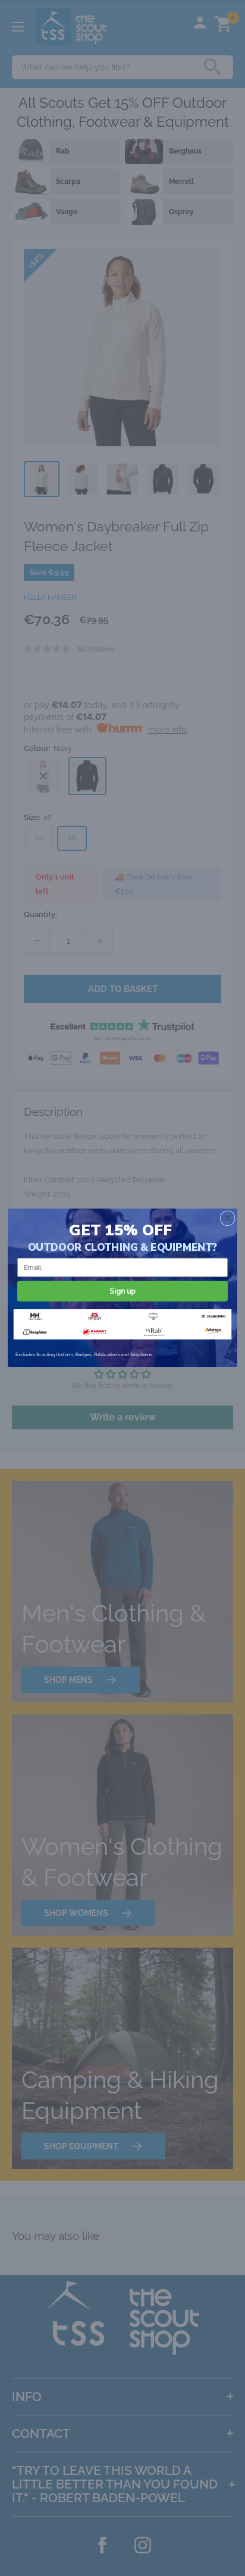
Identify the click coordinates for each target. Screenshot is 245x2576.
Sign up (122, 1291)
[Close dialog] (227, 1218)
